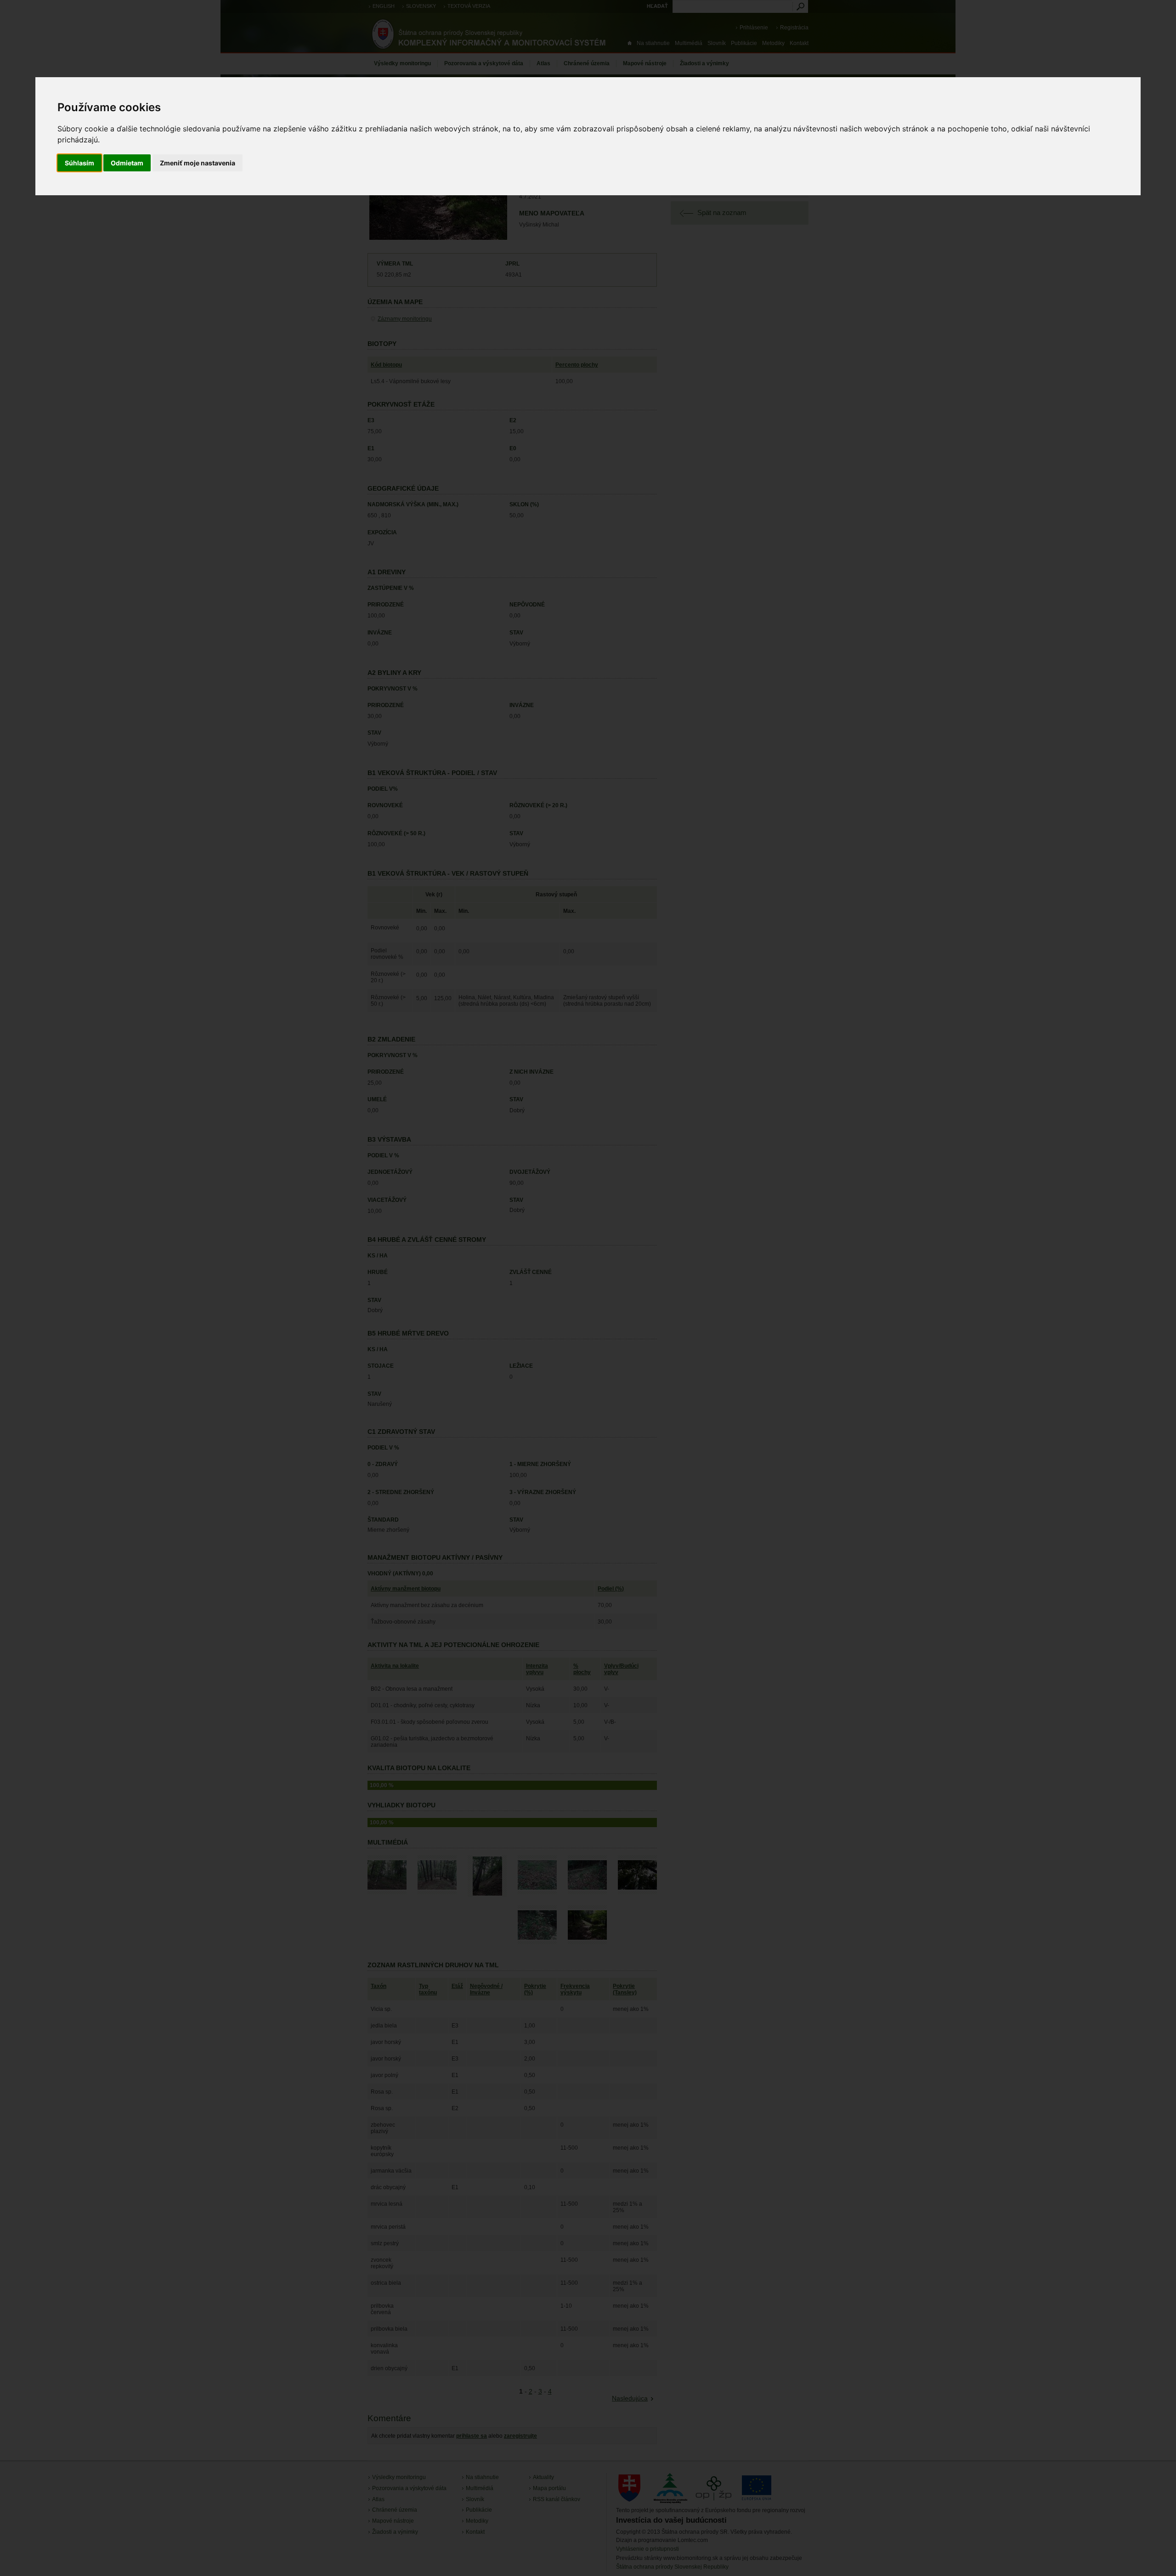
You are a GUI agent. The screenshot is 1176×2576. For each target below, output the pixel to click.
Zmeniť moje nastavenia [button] (198, 163)
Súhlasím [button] (79, 163)
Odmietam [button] (127, 163)
